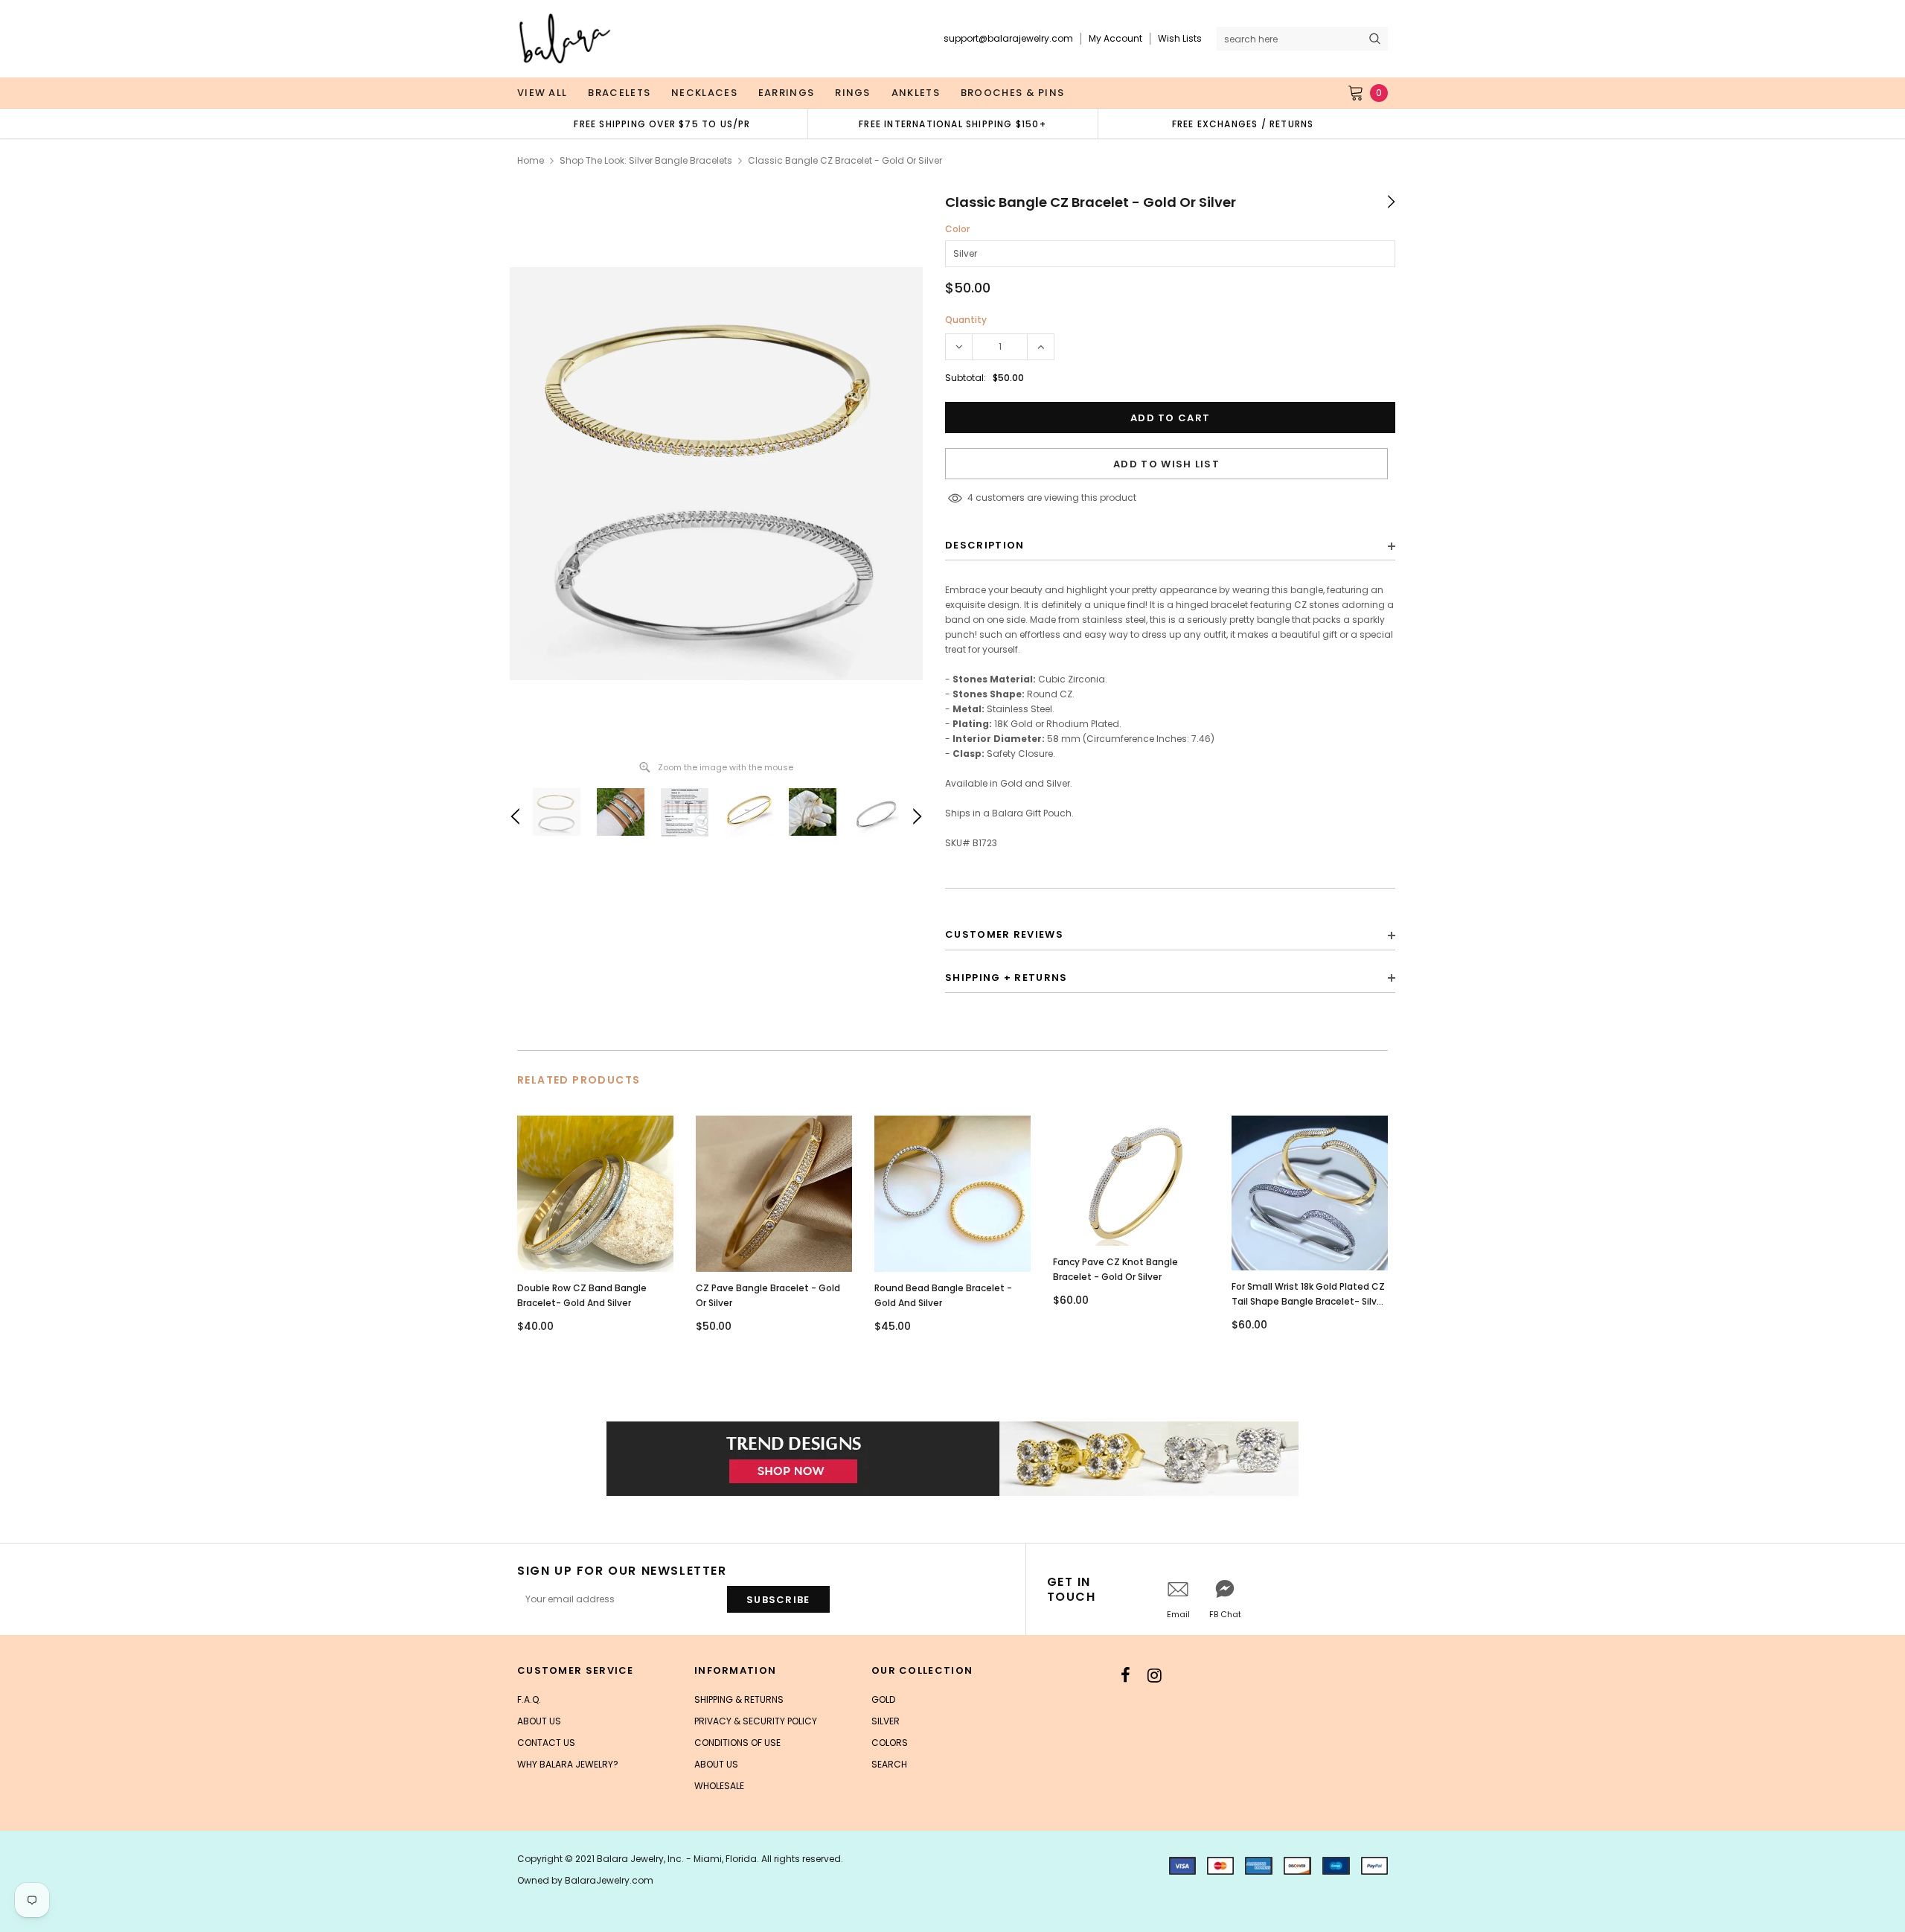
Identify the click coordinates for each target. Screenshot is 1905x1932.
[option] (662, 124)
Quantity (966, 320)
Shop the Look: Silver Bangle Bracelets (646, 160)
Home (531, 160)
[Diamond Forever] (952, 1459)
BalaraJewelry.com (609, 1880)
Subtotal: (966, 378)
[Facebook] (1126, 1675)
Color (957, 229)
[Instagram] (1155, 1675)
